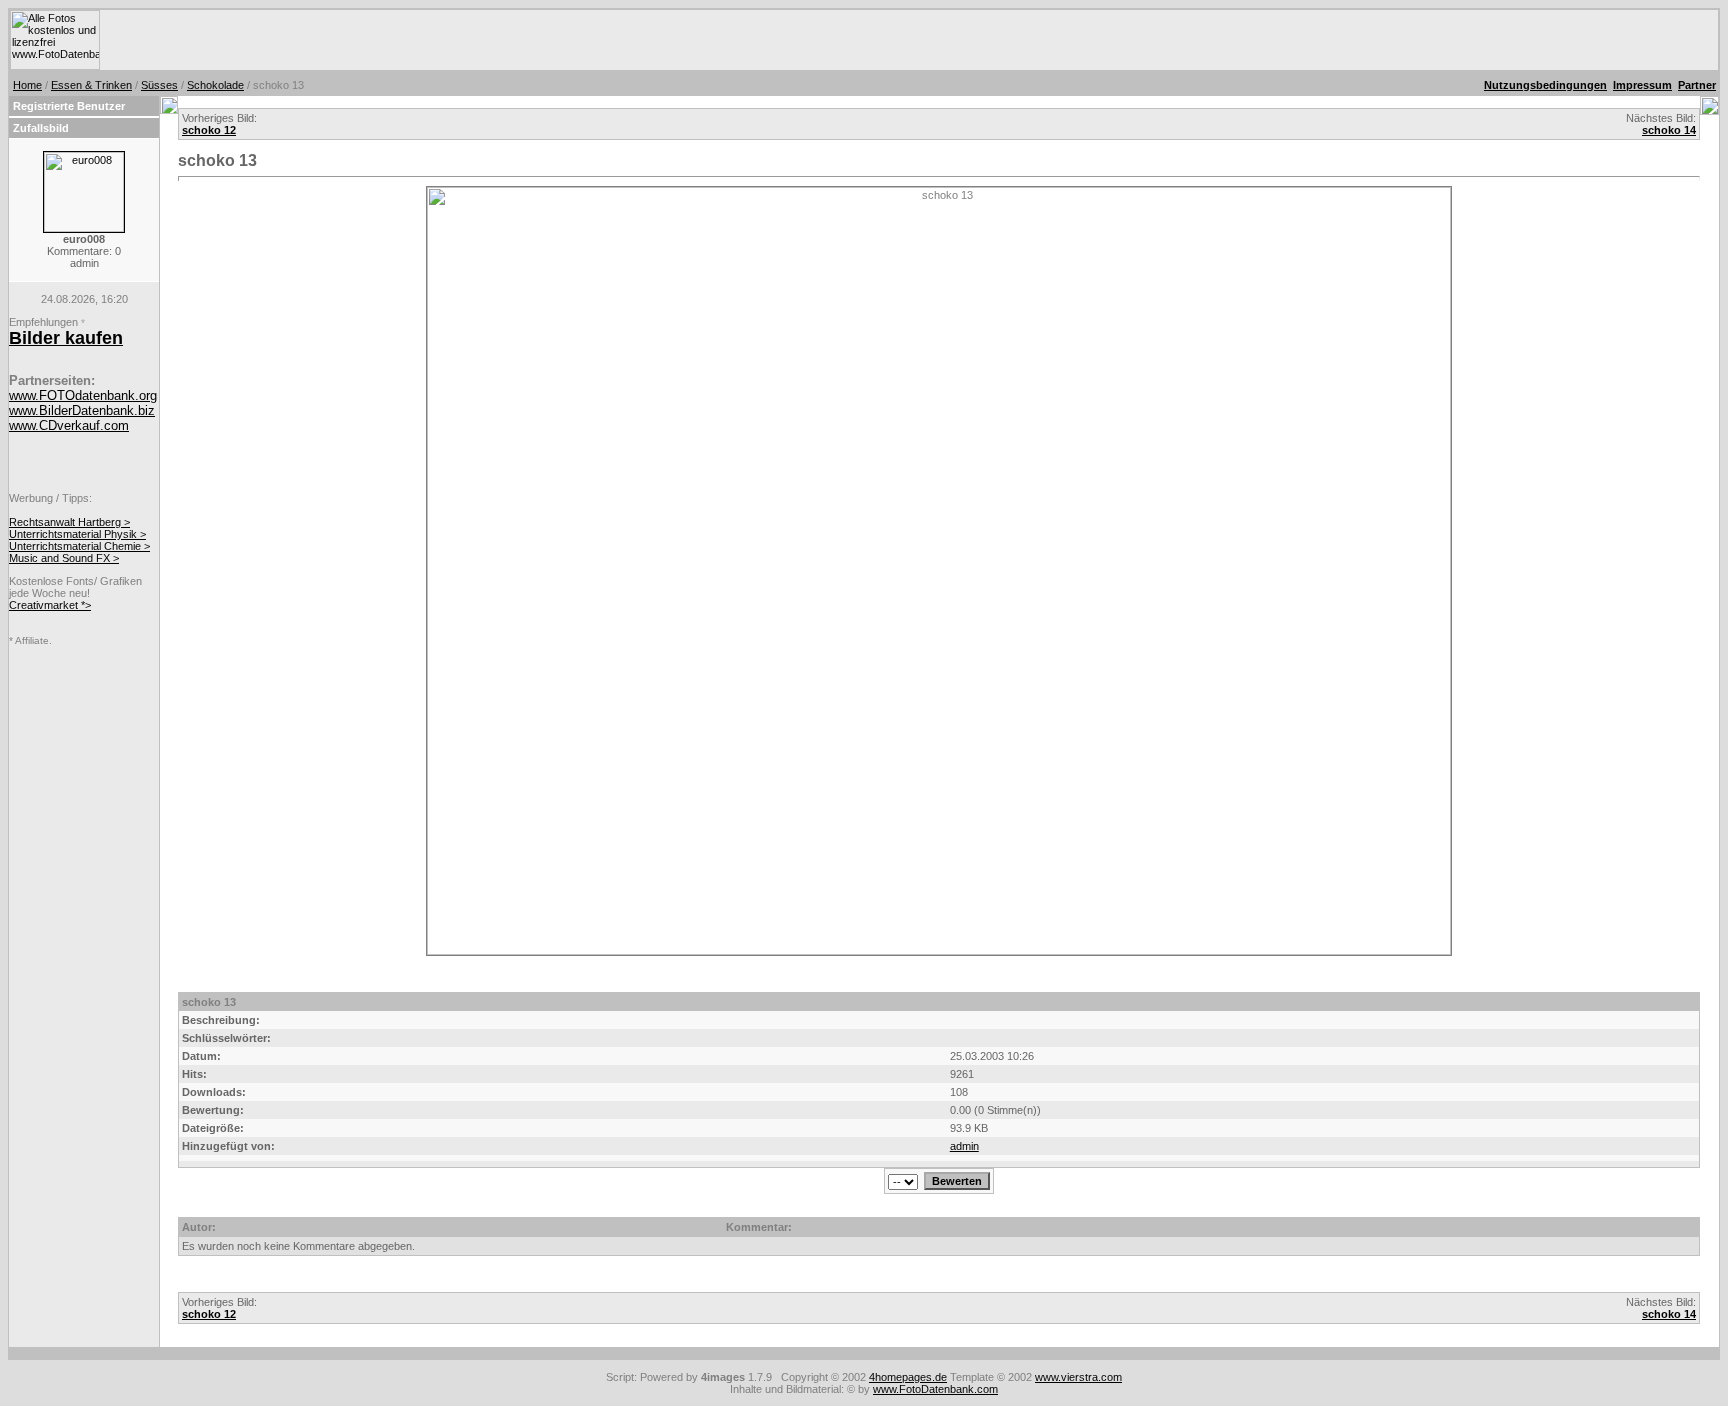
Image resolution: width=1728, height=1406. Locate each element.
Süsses (159, 85)
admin (964, 1146)
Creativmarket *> (50, 605)
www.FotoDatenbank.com (935, 1389)
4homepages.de (908, 1377)
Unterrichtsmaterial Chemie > (79, 546)
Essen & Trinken (91, 85)
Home (27, 85)
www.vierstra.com (1078, 1377)
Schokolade (215, 85)
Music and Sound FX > (64, 558)
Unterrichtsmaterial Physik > (77, 534)
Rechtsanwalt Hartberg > (69, 522)
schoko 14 (1669, 130)
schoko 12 (209, 130)
